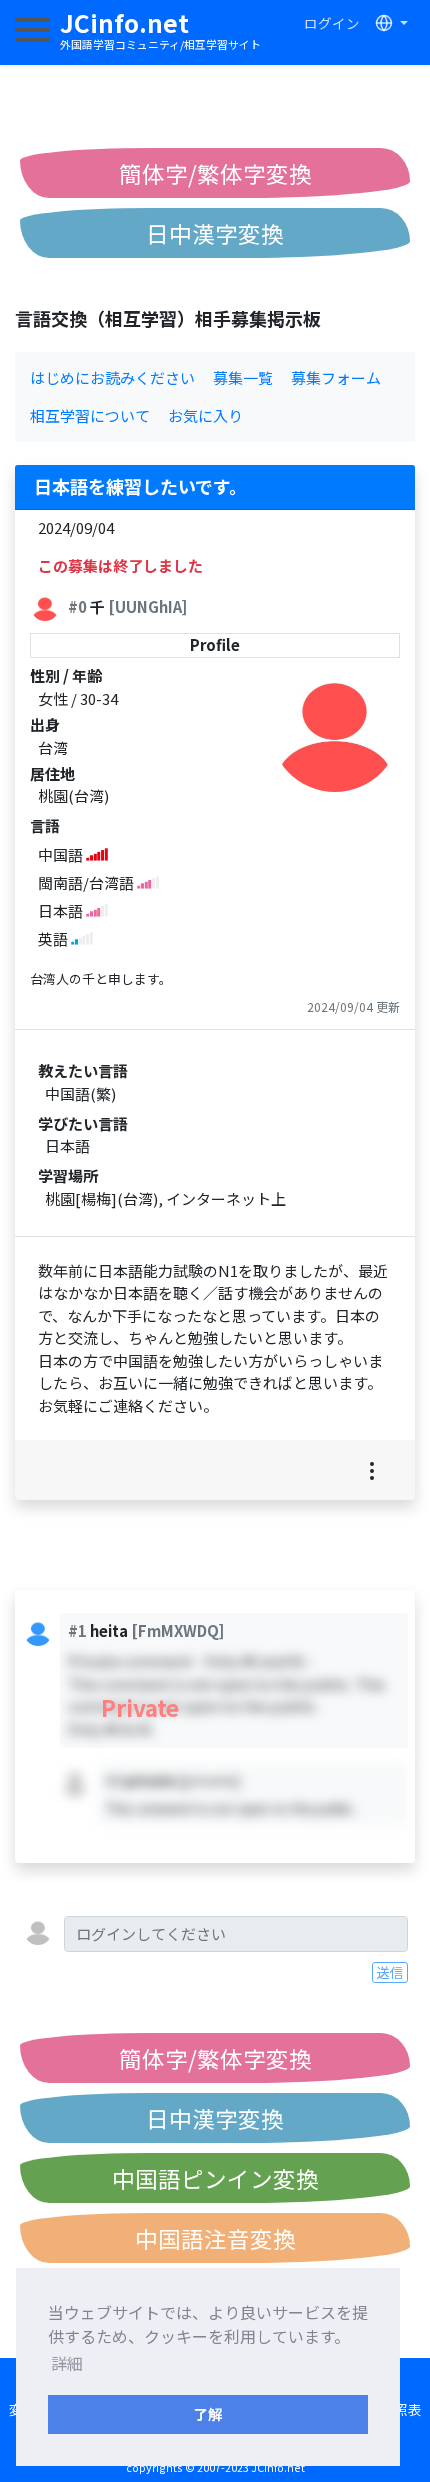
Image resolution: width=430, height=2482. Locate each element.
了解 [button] (208, 2413)
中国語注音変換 (215, 2238)
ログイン (332, 23)
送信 (390, 1972)
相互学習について (90, 415)
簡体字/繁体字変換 (215, 173)
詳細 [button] (67, 2363)
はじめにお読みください (112, 377)
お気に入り (205, 415)
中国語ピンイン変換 (215, 2178)
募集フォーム (336, 377)
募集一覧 (243, 377)
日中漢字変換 (215, 233)
